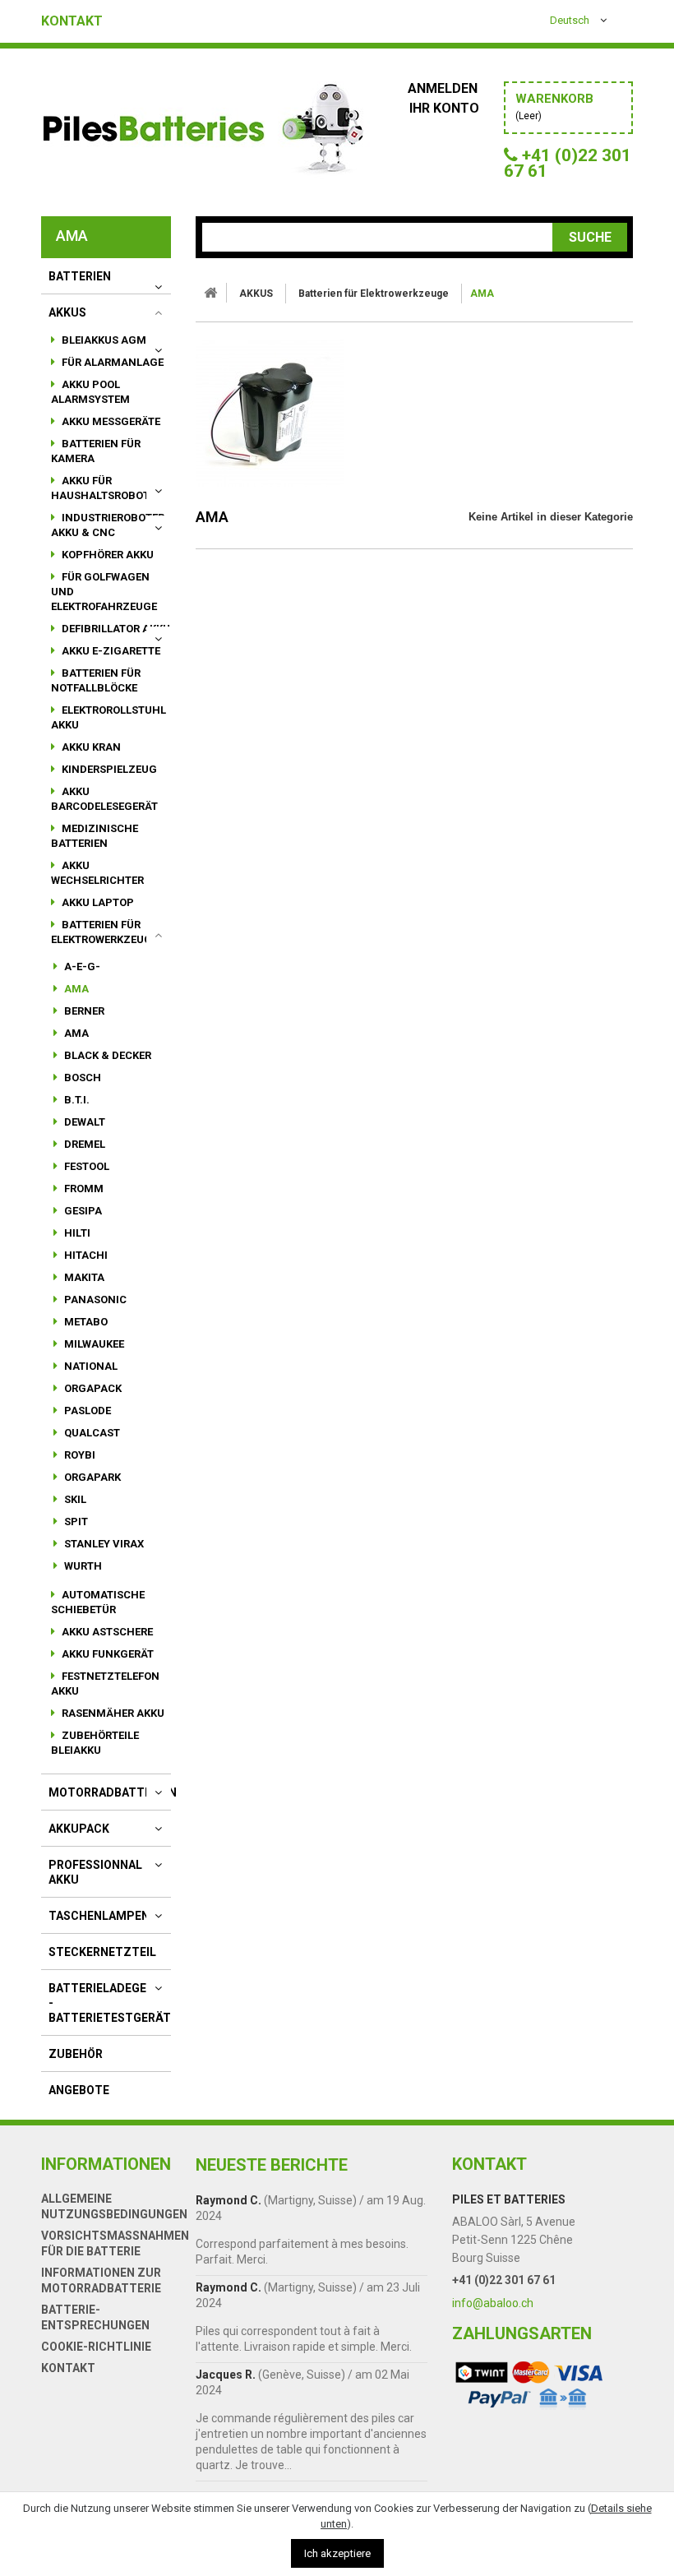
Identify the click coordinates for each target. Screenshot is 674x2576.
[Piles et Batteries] (205, 132)
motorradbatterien (113, 1792)
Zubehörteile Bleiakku (95, 1743)
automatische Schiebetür (98, 1602)
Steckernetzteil (102, 1952)
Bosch (81, 1078)
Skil (74, 1499)
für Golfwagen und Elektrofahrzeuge (104, 592)
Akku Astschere (106, 1632)
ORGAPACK (92, 1388)
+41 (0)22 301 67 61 (504, 2280)
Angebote (79, 2090)
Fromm (83, 1189)
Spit (75, 1522)
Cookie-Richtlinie (96, 2347)
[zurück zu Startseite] (211, 293)
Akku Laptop (97, 902)
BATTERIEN (80, 276)
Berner (83, 1011)
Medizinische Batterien (95, 836)
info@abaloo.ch (493, 2303)
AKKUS (67, 312)
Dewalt (83, 1122)
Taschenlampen (99, 1916)
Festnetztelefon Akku (105, 1683)
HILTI (76, 1233)
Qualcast (91, 1433)
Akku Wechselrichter (97, 873)
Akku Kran (90, 747)
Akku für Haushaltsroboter (106, 488)
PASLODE (86, 1411)
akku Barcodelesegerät (104, 799)
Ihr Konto (444, 108)
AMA (75, 989)
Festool (85, 1166)
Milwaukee (93, 1344)
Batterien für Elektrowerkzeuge (104, 932)
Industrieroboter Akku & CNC (108, 525)
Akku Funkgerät (106, 1654)
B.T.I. (76, 1100)
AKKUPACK (79, 1829)
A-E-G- (81, 967)
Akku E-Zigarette (110, 651)
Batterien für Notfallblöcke (96, 680)
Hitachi (85, 1255)
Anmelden (444, 88)
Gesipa (82, 1211)
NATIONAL (90, 1366)
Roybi (78, 1455)
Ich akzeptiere (337, 2553)
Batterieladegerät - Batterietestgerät (110, 2003)
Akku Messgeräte (110, 421)
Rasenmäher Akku (112, 1713)
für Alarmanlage (111, 362)
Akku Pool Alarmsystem (90, 392)
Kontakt (72, 21)
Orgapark (91, 1477)
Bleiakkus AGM (103, 340)
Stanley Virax (103, 1544)
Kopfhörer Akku (106, 555)
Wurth (82, 1566)
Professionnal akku (95, 1872)
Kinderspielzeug (108, 769)
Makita (83, 1277)
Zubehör (76, 2054)
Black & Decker (106, 1055)
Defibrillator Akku (115, 629)
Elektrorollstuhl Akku (108, 717)
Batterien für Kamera (96, 451)
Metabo (85, 1322)
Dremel (83, 1144)
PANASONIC (94, 1300)
